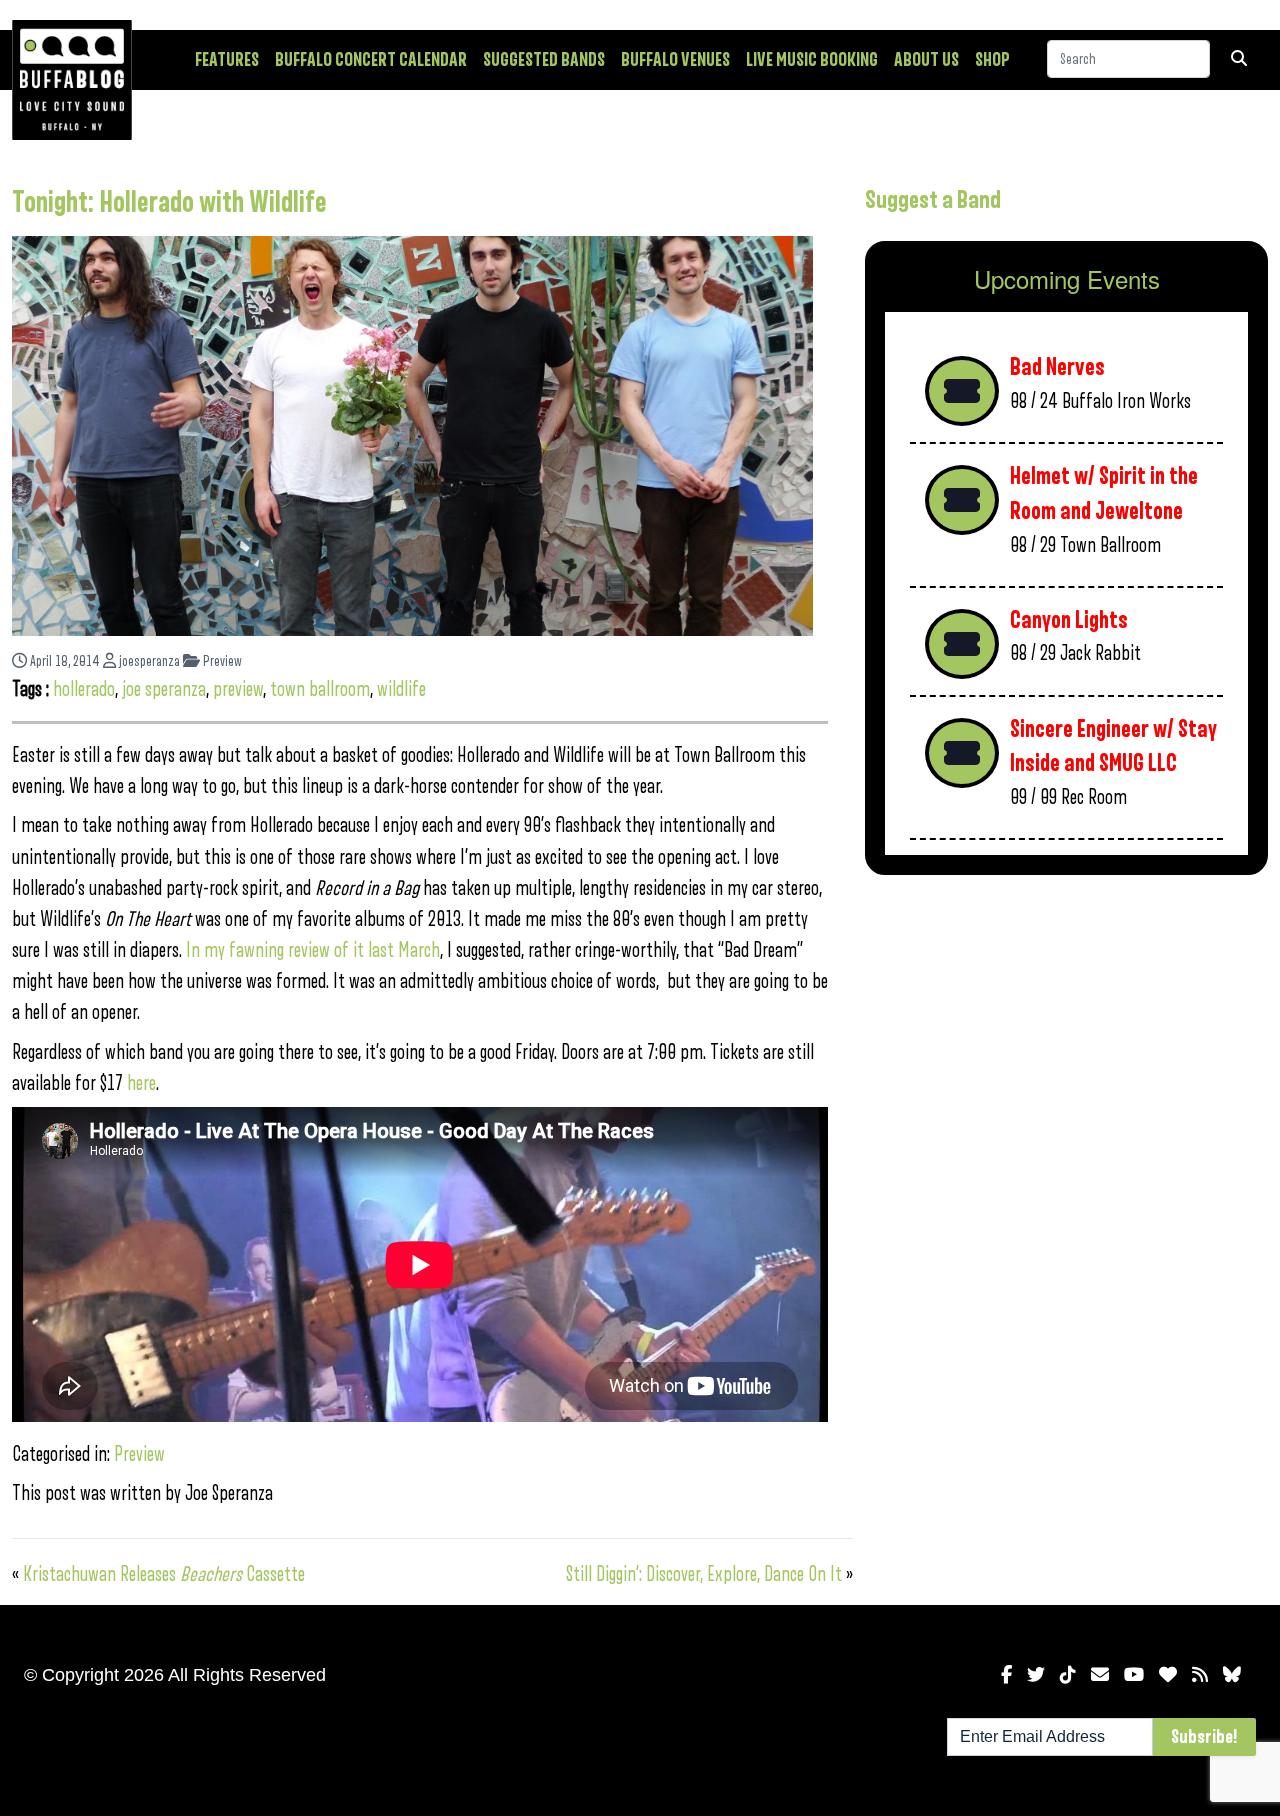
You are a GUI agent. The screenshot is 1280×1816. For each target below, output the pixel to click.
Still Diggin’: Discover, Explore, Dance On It (704, 1574)
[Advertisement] (1066, 1047)
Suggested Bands (544, 60)
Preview (221, 661)
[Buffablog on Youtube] (1134, 1675)
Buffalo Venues (675, 60)
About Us (926, 60)
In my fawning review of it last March (313, 950)
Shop (992, 60)
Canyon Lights (1069, 620)
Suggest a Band (933, 200)
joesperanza (148, 661)
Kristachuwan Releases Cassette (164, 1574)
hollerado (84, 689)
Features (227, 60)
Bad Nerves (1057, 367)
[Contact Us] (1100, 1675)
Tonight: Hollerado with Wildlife (169, 203)
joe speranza (164, 689)
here (141, 1083)
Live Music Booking (812, 60)
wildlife (401, 689)
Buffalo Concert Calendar (371, 60)
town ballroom (320, 689)
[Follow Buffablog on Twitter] (1036, 1675)
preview (238, 689)
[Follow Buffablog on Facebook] (1006, 1675)
